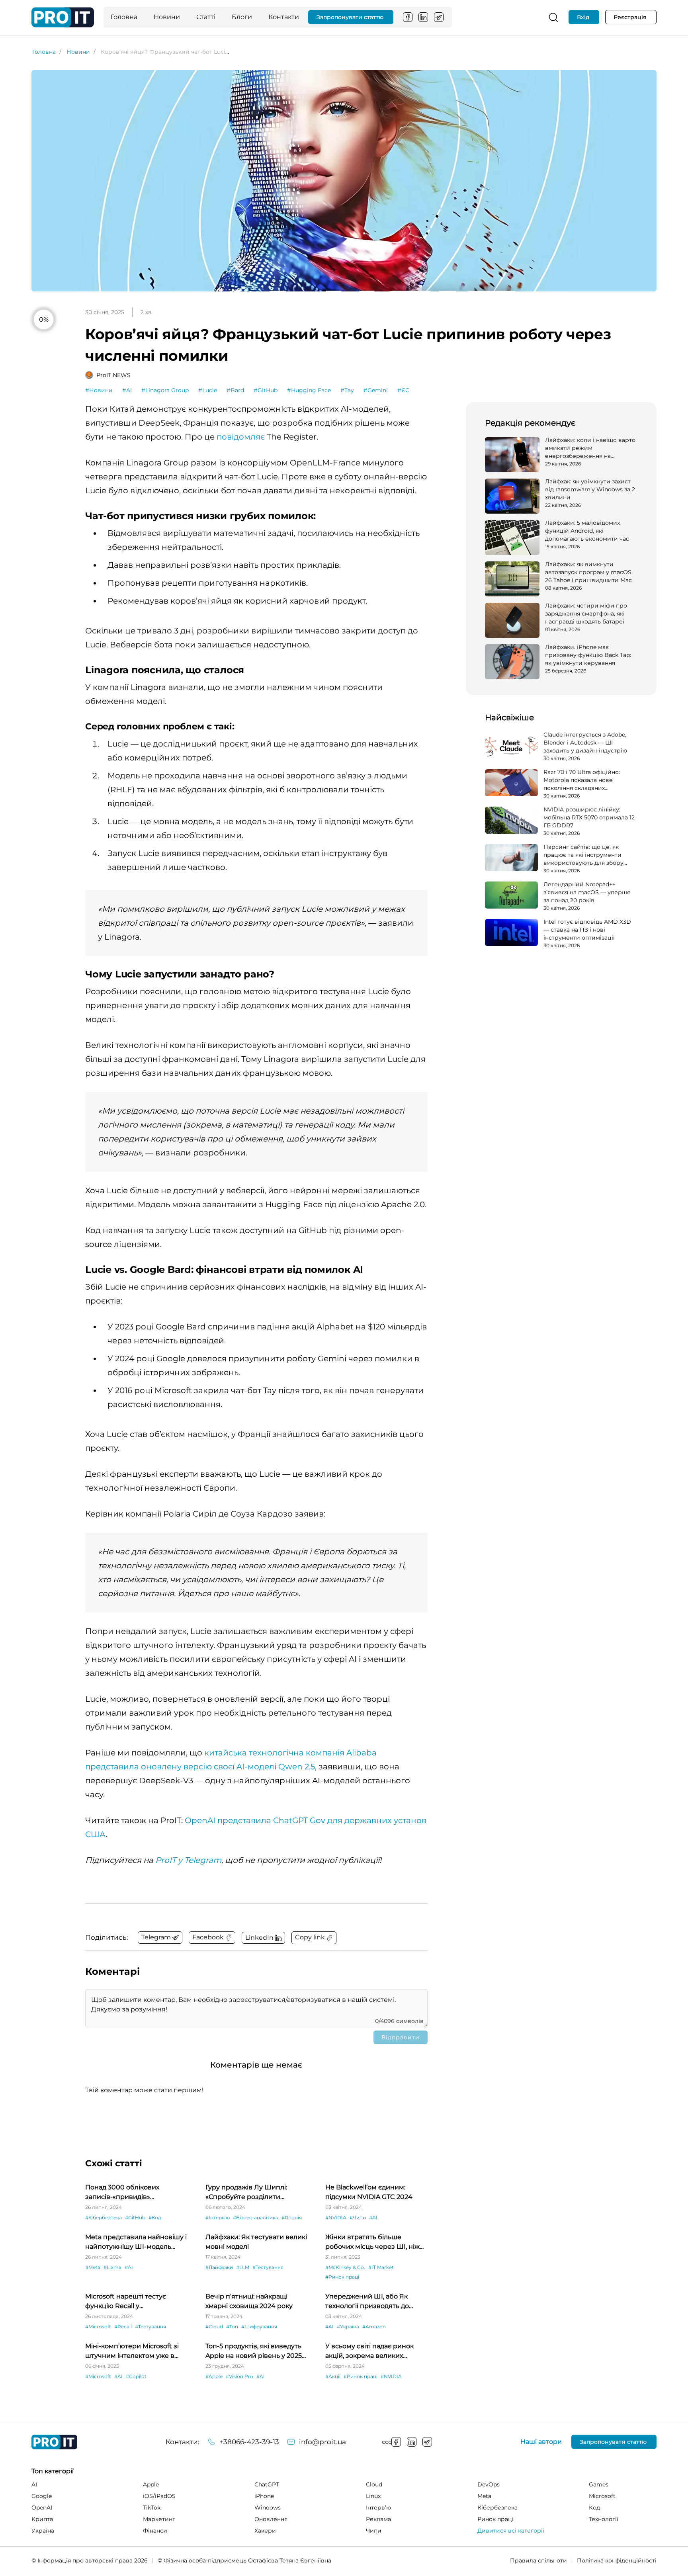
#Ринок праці (342, 2277)
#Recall (123, 2327)
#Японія (292, 2217)
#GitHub (266, 390)
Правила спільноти (538, 2560)
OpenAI (42, 2508)
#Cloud (214, 2327)
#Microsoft (98, 2327)
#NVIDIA (336, 2217)
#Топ (232, 2327)
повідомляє (241, 437)
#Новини (99, 390)
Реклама (378, 2519)
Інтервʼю (378, 2508)
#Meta (93, 2267)
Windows (268, 2508)
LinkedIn (423, 17)
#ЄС (403, 390)
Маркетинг (159, 2519)
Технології (604, 2519)
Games (599, 2484)
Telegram (439, 17)
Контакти (284, 17)
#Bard (235, 390)
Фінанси (155, 2531)
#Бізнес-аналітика (256, 2217)
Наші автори (541, 2442)
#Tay (347, 390)
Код (594, 2508)
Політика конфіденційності (617, 2560)
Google (42, 2496)
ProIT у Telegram (188, 1860)
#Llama (112, 2267)
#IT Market (381, 2267)
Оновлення (271, 2519)
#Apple (214, 2376)
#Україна (348, 2327)
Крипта (42, 2519)
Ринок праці (495, 2519)
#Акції (333, 2376)
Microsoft (602, 2496)
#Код (155, 2217)
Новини (167, 17)
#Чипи (358, 2217)
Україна (43, 2531)
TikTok (152, 2508)
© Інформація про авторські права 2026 (90, 2560)
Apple (151, 2484)
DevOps (489, 2484)
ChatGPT (267, 2484)
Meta (484, 2496)
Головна (124, 17)
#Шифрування (259, 2327)
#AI (127, 390)
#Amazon (374, 2327)
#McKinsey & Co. (345, 2267)
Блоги (242, 17)
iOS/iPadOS (159, 2496)
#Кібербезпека (104, 2217)
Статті (206, 17)
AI (34, 2484)
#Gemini (376, 390)
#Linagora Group (165, 390)
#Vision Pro (239, 2376)
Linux (373, 2496)
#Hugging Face (309, 390)
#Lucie (208, 390)
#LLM (243, 2267)
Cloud (374, 2484)
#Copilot (136, 2376)
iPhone (264, 2496)
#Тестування (268, 2267)
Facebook (408, 17)
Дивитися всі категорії (511, 2531)
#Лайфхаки (219, 2267)
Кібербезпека (497, 2508)
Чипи (374, 2531)
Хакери (265, 2531)
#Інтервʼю (218, 2217)
